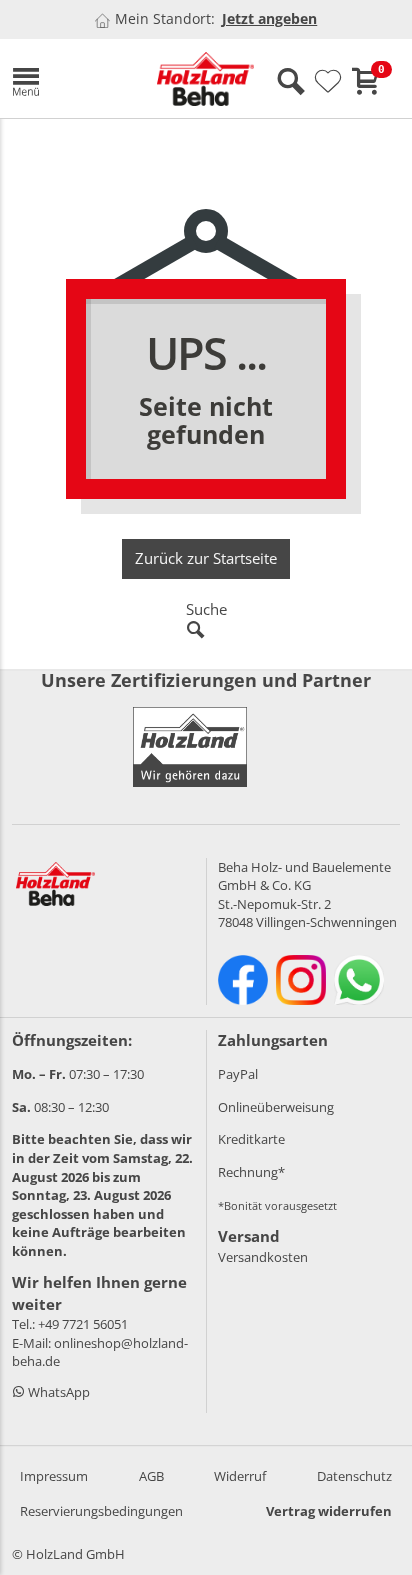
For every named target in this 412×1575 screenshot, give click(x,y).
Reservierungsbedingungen (101, 1511)
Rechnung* (251, 1172)
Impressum (54, 1476)
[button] (69, 78)
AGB (151, 1476)
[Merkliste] (328, 82)
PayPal (238, 1074)
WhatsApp (57, 1392)
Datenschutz (354, 1476)
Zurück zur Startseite (206, 558)
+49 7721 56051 (83, 1324)
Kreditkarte (251, 1139)
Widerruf (240, 1476)
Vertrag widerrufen (329, 1511)
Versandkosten (263, 1257)
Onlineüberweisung (276, 1107)
